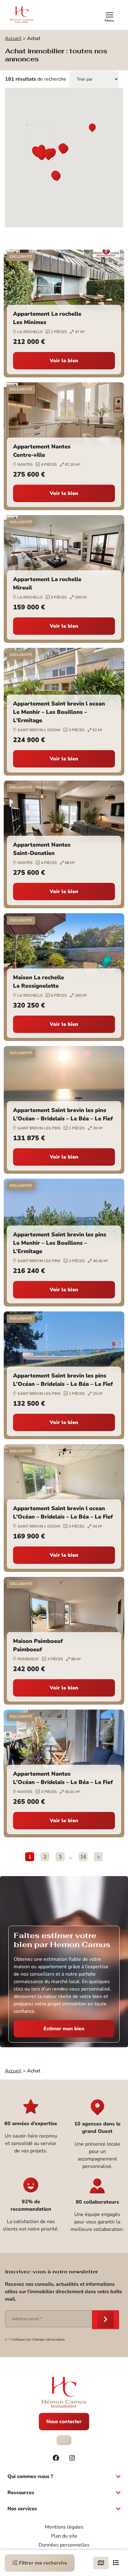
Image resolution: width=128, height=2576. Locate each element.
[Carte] (101, 2563)
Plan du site (64, 2536)
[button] (92, 128)
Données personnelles (64, 2545)
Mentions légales (64, 2527)
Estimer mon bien (64, 2029)
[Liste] (116, 2563)
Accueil (13, 38)
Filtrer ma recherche (42, 2563)
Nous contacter (64, 2422)
